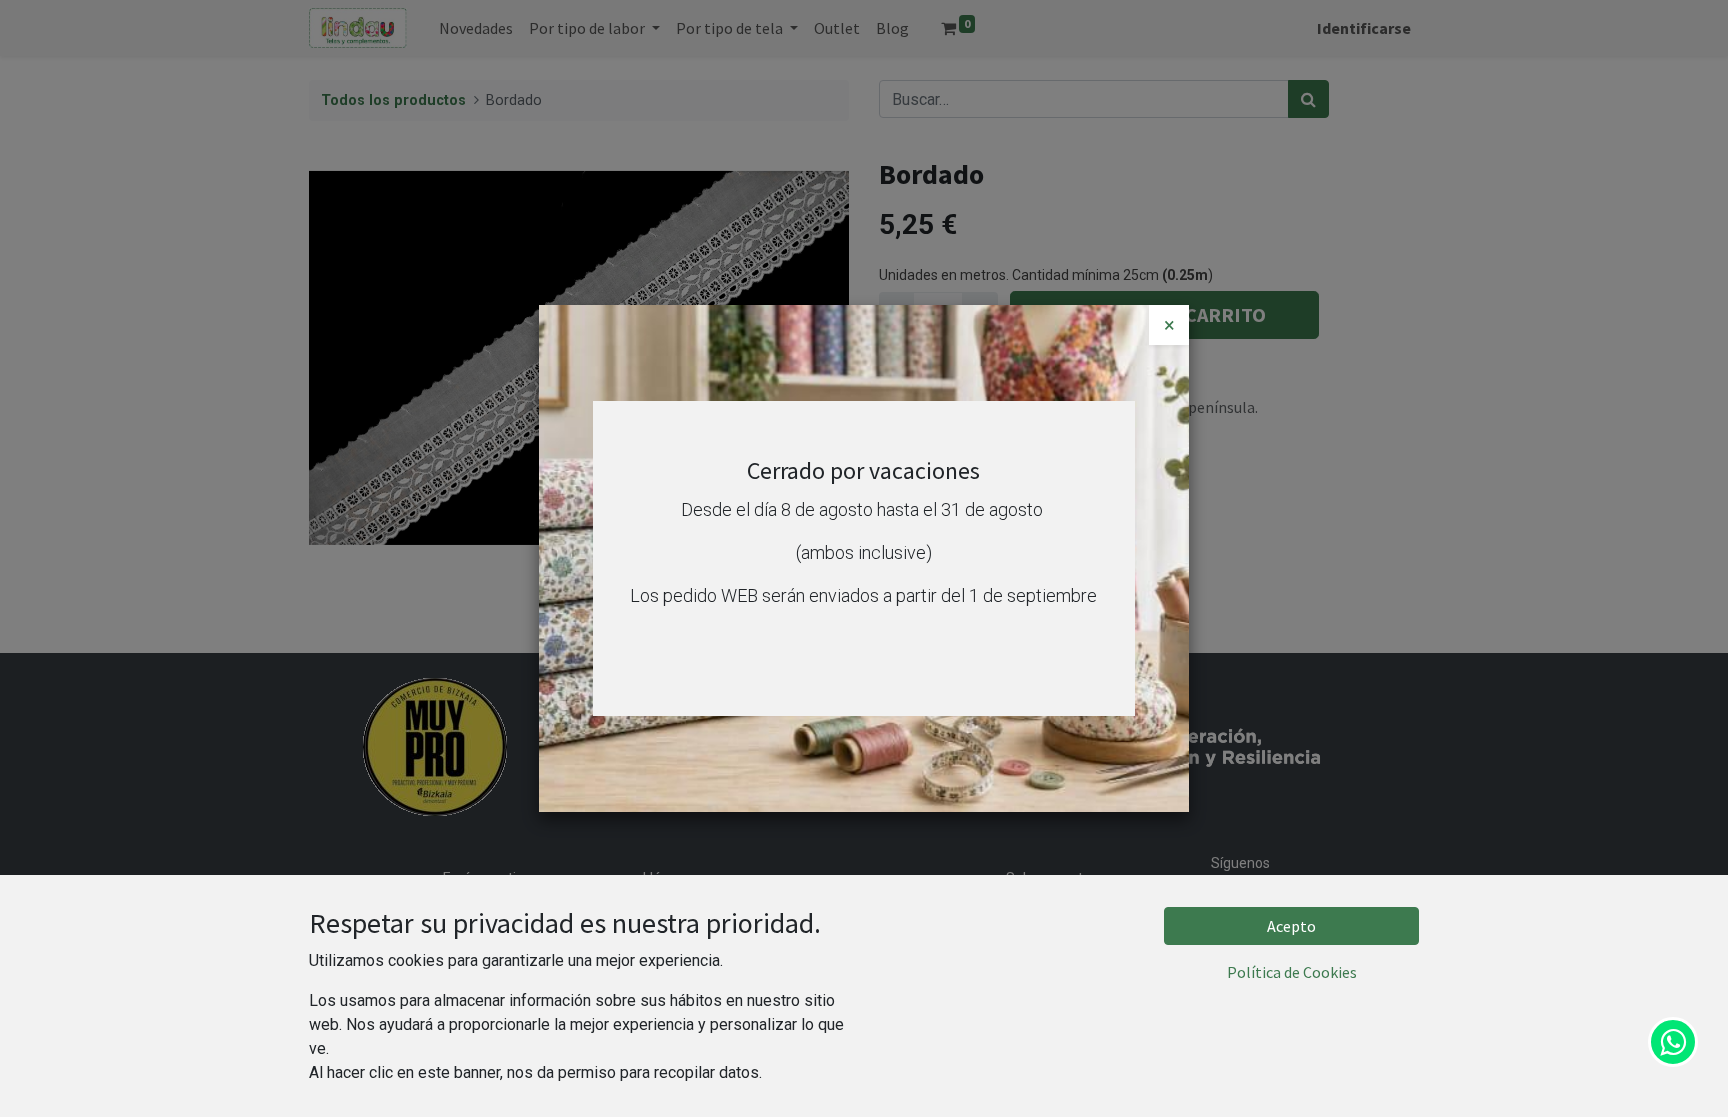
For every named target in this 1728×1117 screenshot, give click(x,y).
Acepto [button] (1291, 926)
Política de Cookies (1292, 972)
